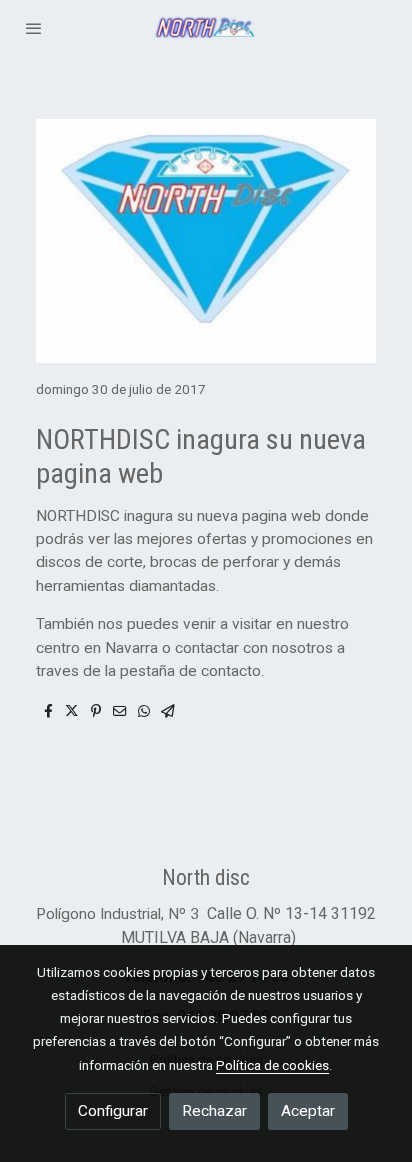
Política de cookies (272, 1065)
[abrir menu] (34, 28)
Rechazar (214, 1111)
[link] (206, 27)
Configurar (113, 1111)
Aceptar (308, 1111)
